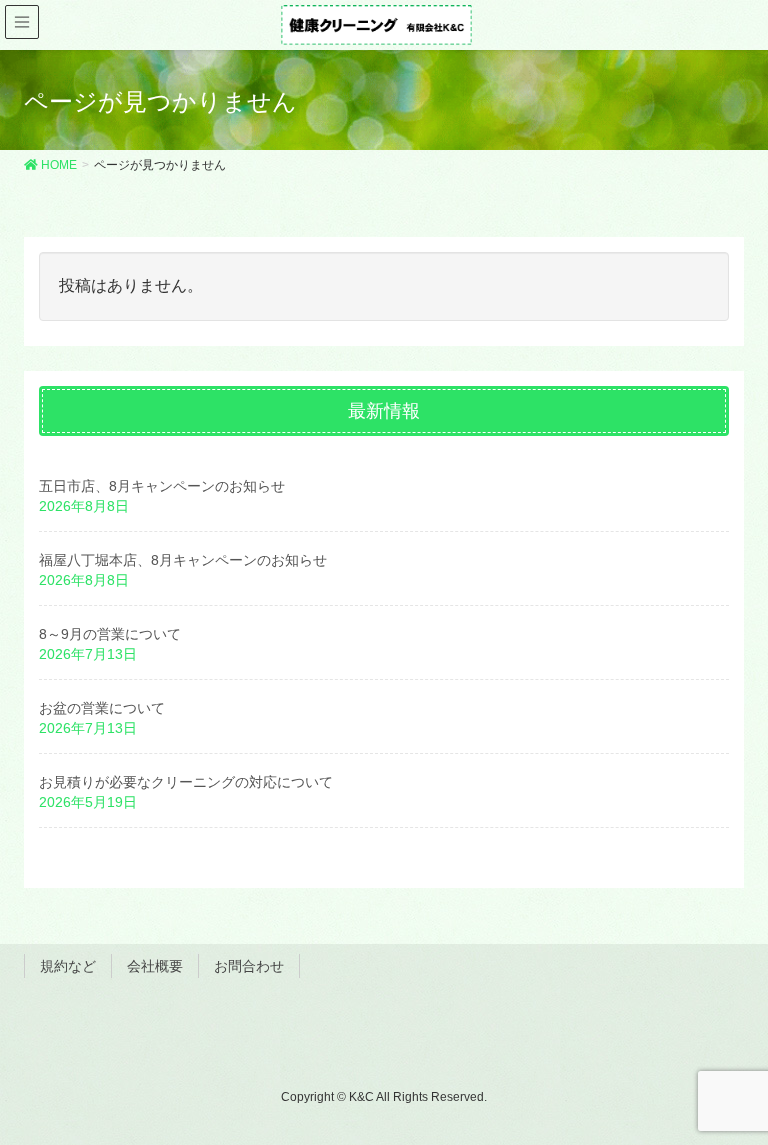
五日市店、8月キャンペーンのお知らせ (162, 486)
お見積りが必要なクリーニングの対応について (186, 782)
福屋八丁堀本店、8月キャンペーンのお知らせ (183, 560)
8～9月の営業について (110, 634)
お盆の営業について (102, 708)
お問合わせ (249, 966)
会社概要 (155, 966)
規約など (68, 966)
